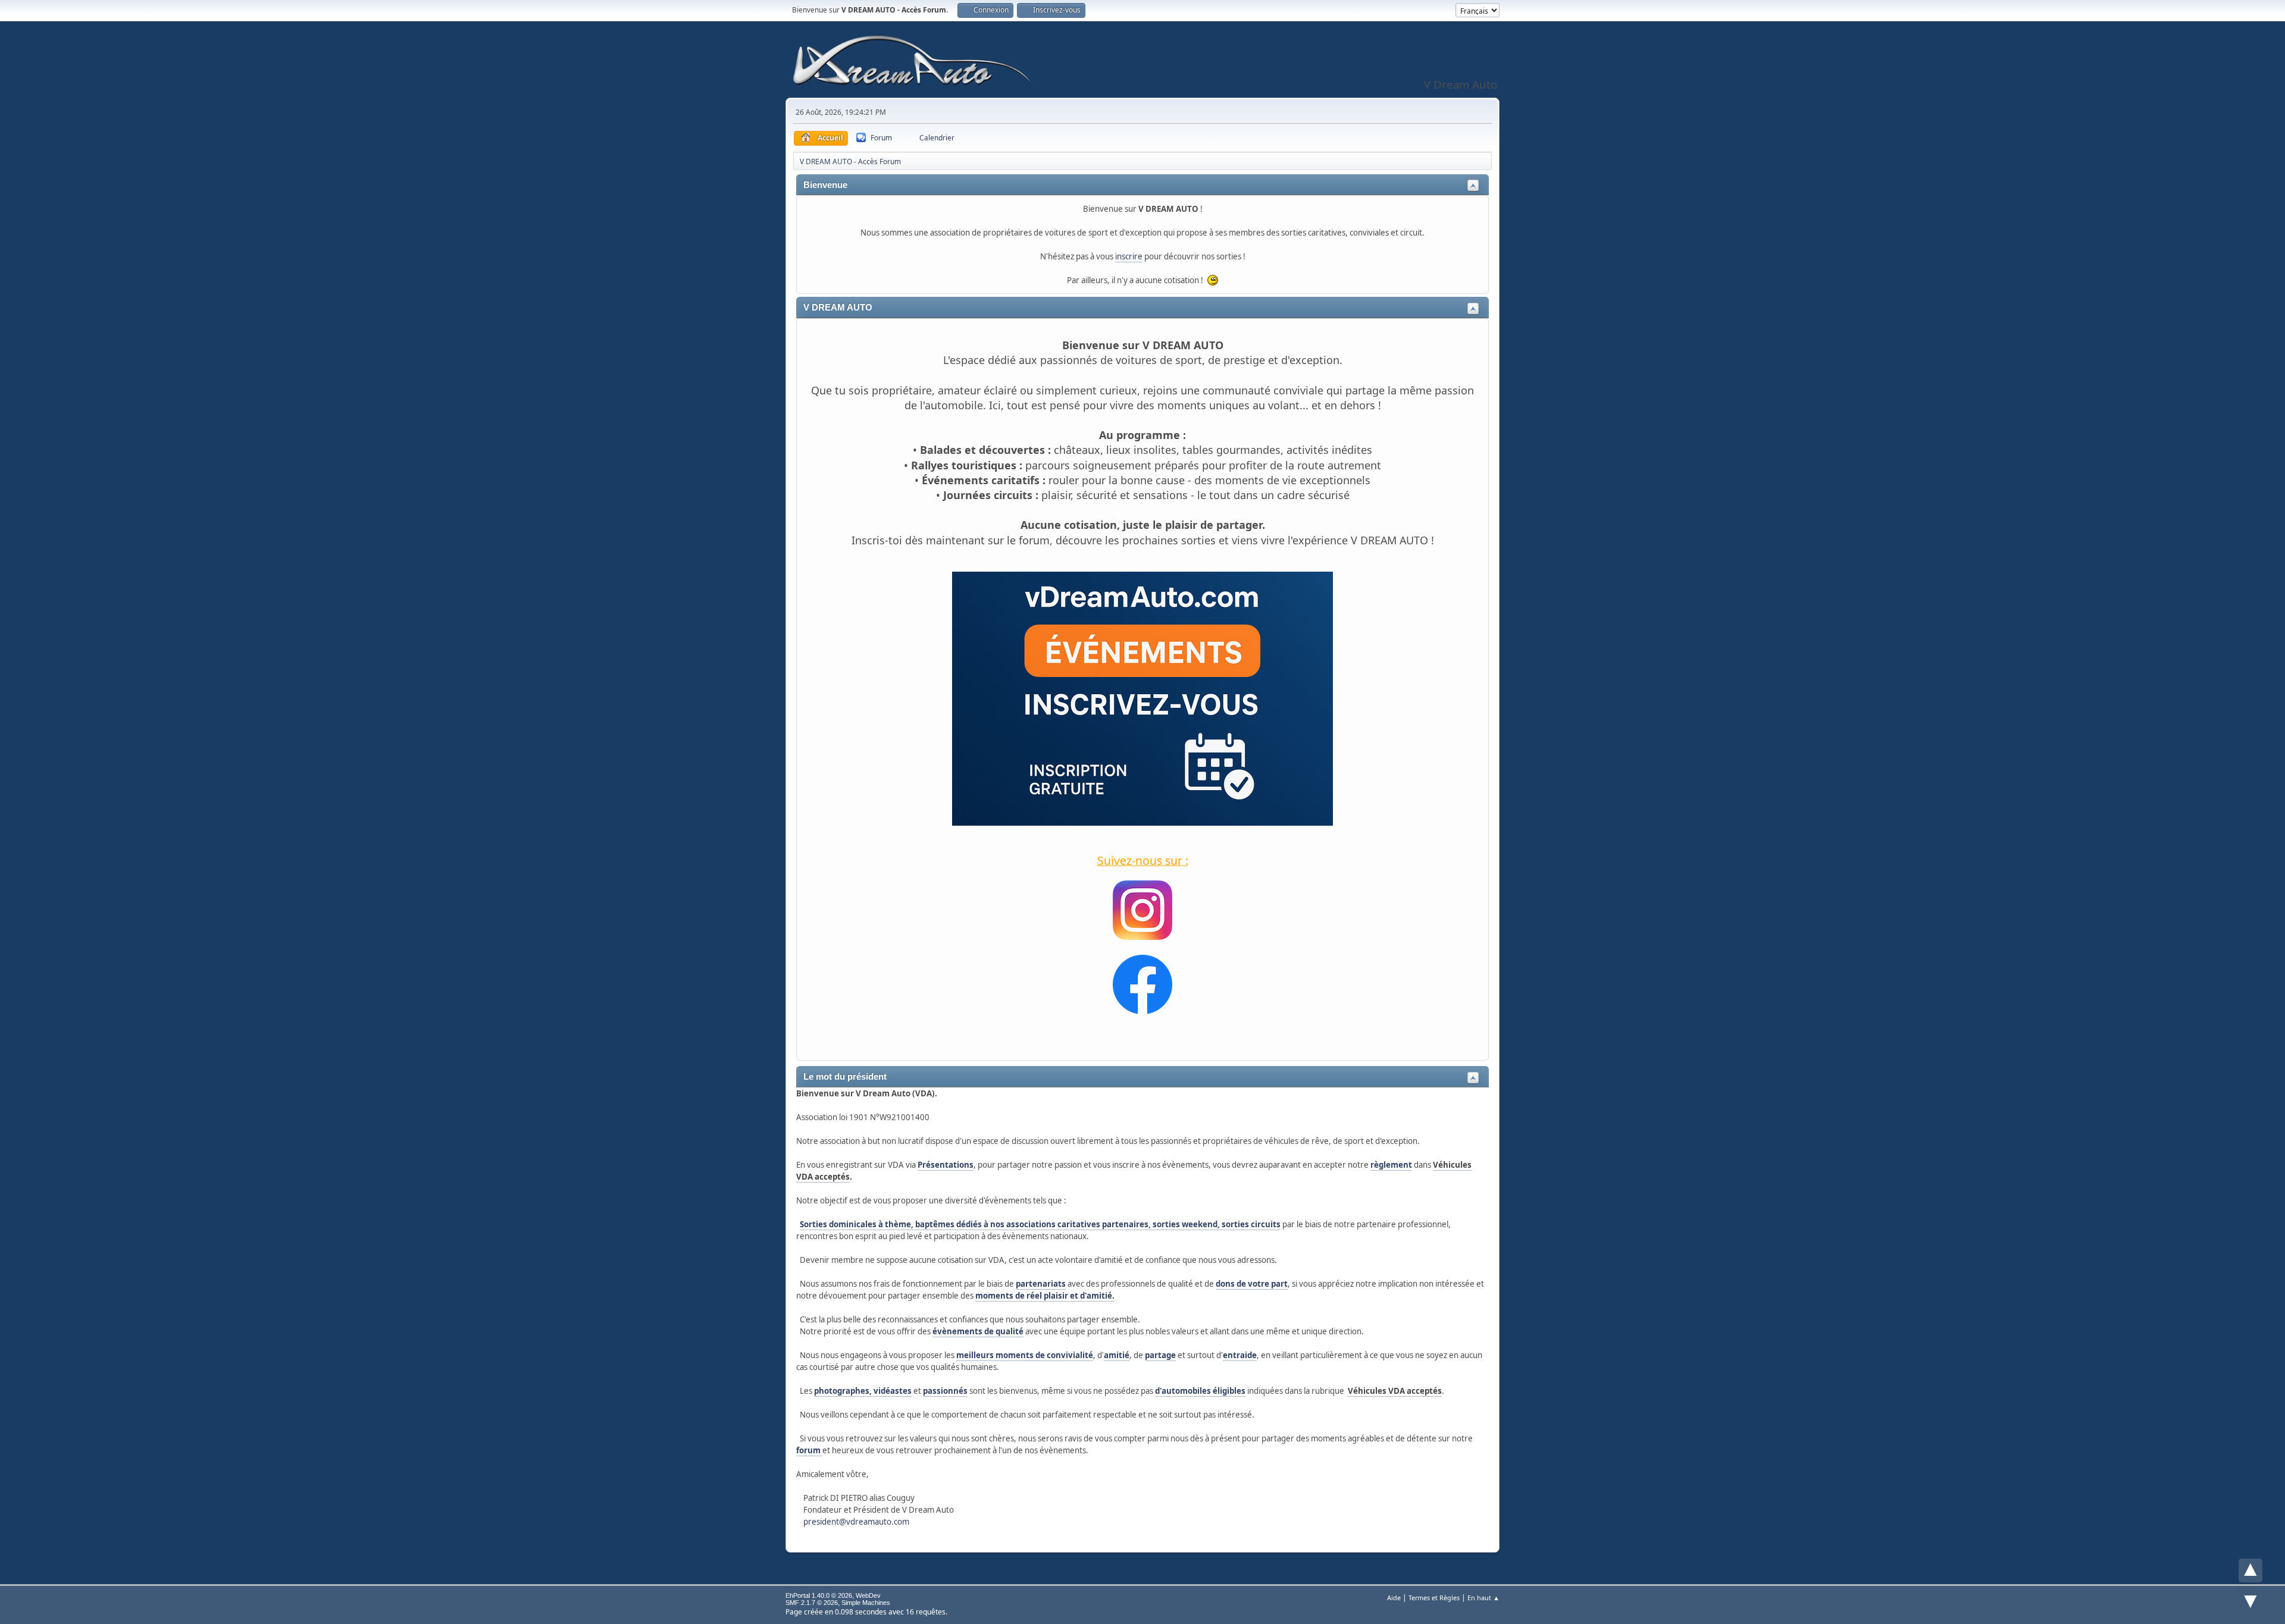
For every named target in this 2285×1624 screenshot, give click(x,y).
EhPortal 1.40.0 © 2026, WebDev (833, 1595)
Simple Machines (866, 1603)
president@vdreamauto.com (856, 1522)
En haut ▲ (1483, 1598)
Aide (1394, 1598)
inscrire (1129, 256)
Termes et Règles (1434, 1598)
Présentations (946, 1165)
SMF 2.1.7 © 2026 (812, 1603)
